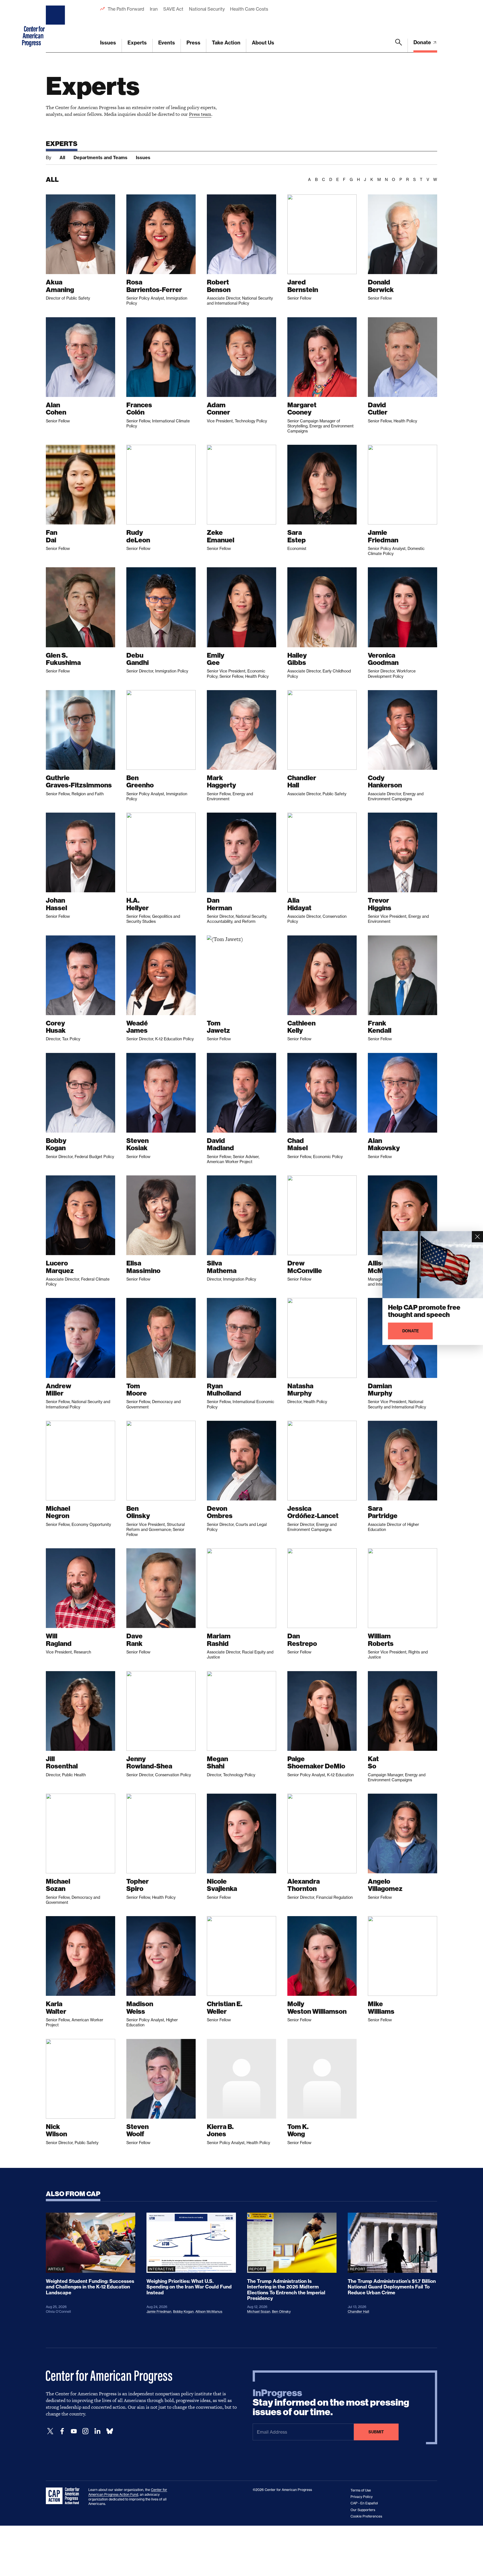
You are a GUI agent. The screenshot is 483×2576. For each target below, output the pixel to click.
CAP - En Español (364, 2503)
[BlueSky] (110, 2431)
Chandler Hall (358, 2312)
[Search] (399, 46)
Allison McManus (209, 2312)
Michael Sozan (259, 2312)
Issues (108, 43)
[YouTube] (74, 2431)
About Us (263, 43)
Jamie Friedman (159, 2312)
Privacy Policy (362, 2497)
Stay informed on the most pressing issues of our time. (331, 2403)
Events (167, 43)
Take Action (226, 43)
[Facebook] (62, 2431)
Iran (154, 9)
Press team (200, 114)
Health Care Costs (249, 9)
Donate (423, 42)
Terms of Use (361, 2490)
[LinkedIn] (97, 2431)
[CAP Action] (64, 2496)
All (62, 157)
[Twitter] (50, 2431)
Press (193, 43)
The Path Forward (126, 9)
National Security (207, 9)
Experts (137, 43)
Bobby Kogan (183, 2312)
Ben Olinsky (281, 2312)
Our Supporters (363, 2510)
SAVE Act (173, 9)
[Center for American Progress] (56, 26)
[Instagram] (86, 2431)
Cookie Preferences (366, 2516)
